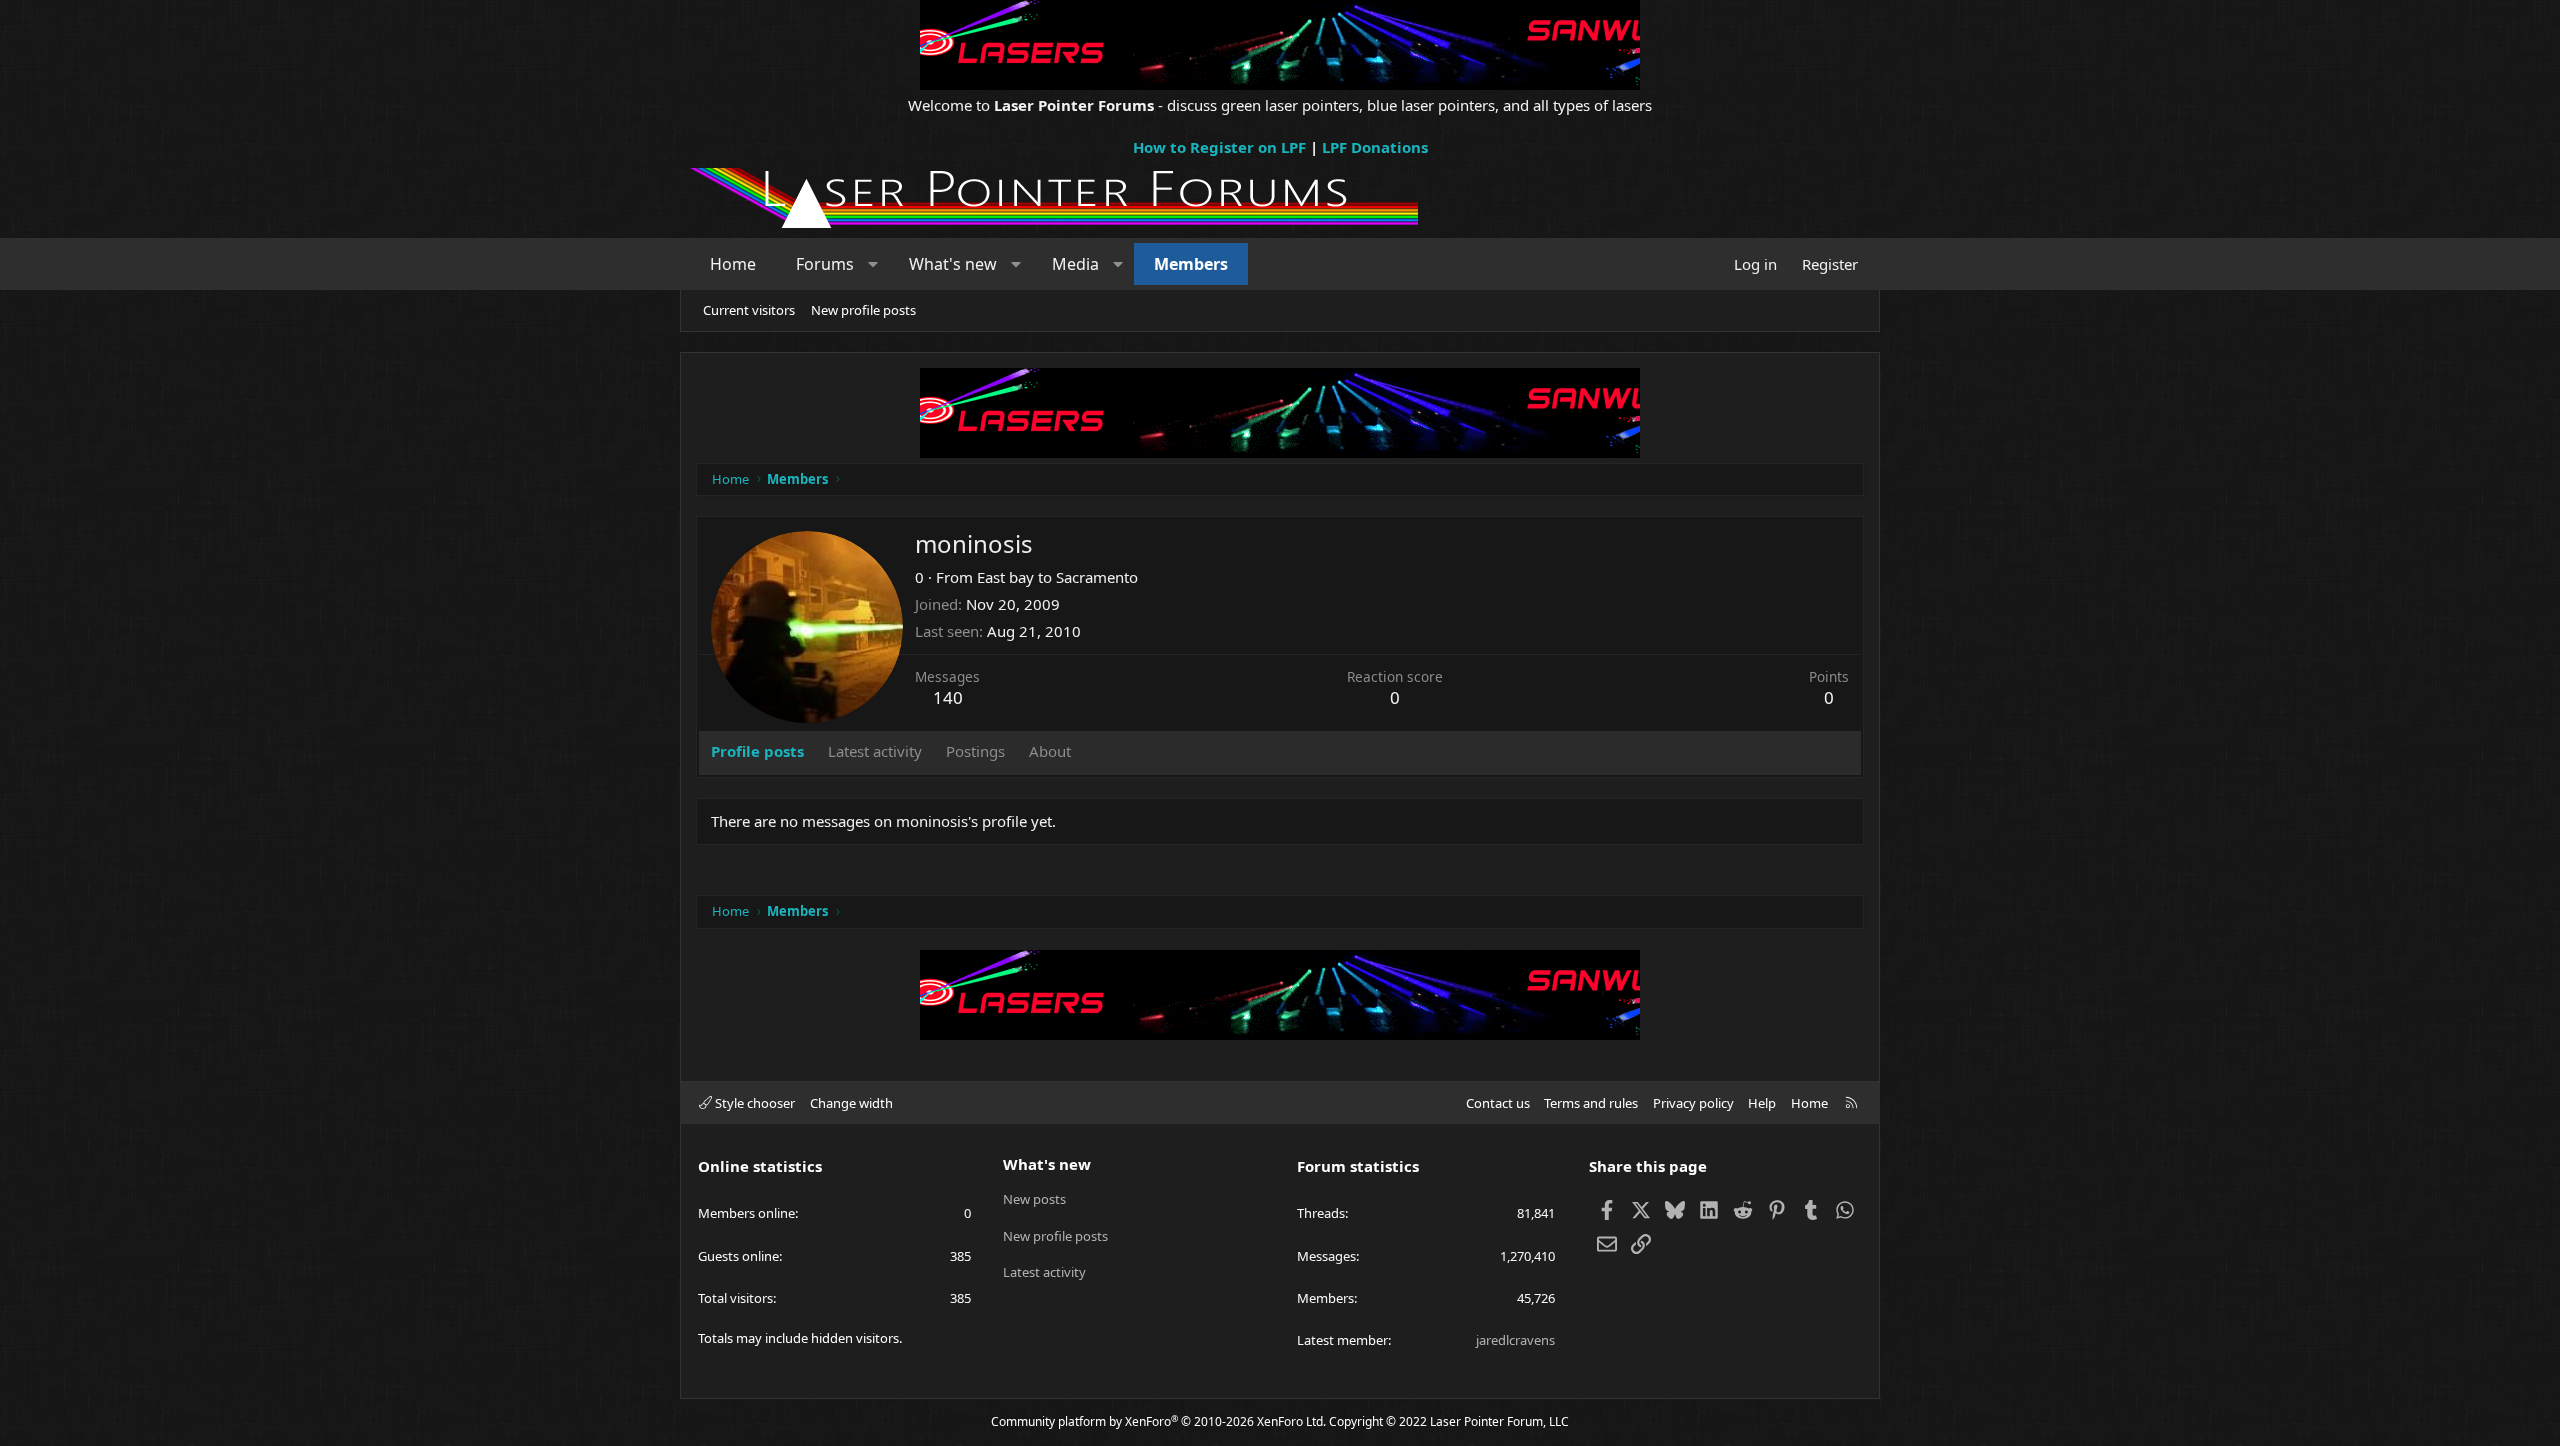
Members (1191, 264)
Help (1762, 1103)
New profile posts (863, 310)
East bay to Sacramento (1057, 577)
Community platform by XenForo (1158, 1421)
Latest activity (1044, 1272)
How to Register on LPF (1219, 147)
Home (733, 264)
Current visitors (749, 310)
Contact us (1498, 1103)
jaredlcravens (1515, 1340)
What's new (953, 264)
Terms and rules (1591, 1103)
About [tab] (1050, 751)
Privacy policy (1693, 1103)
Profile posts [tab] (757, 751)
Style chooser (753, 1103)
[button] (873, 264)
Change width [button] (851, 1103)
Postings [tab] (975, 751)
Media (1075, 264)
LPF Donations (1375, 147)
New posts (1034, 1199)
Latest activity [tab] (875, 751)
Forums (825, 264)
